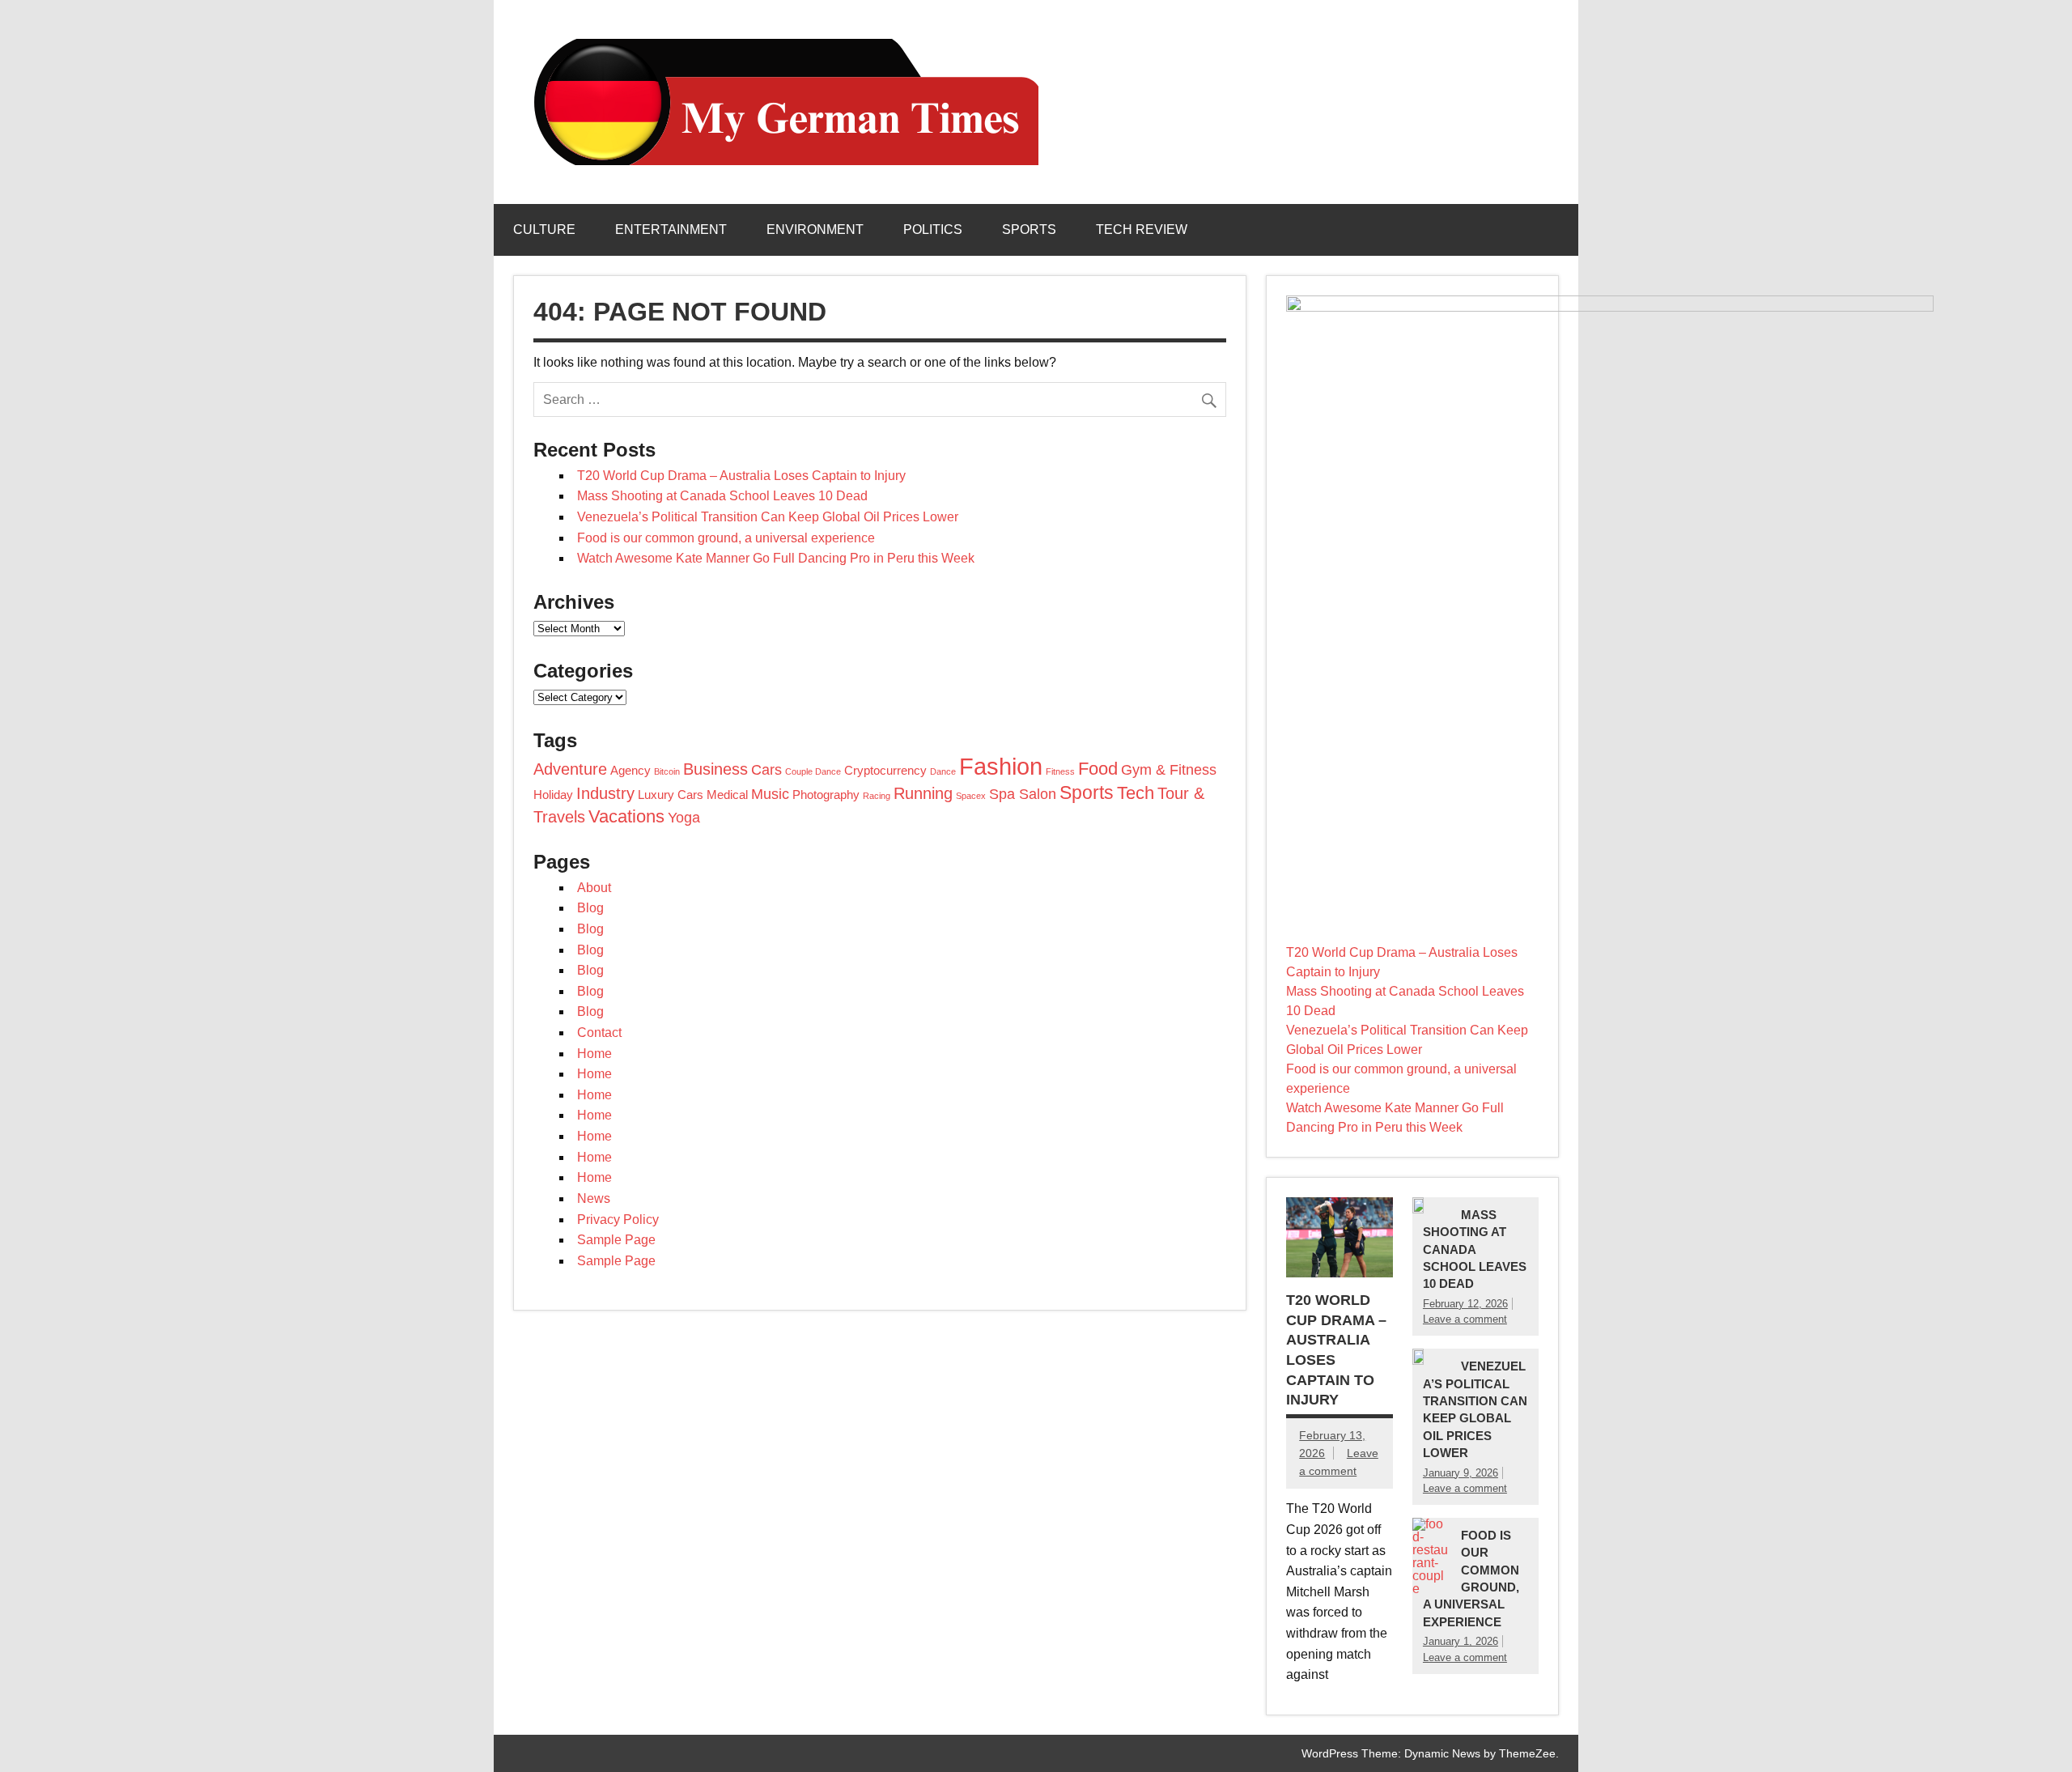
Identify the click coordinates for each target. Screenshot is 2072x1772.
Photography (826, 795)
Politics (933, 229)
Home (594, 1054)
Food (1098, 769)
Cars (766, 770)
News (594, 1198)
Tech (1136, 793)
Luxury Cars (671, 795)
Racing (877, 796)
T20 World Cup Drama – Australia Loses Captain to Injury (741, 476)
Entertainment (671, 229)
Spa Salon (1023, 794)
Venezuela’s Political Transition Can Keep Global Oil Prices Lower (768, 517)
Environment (815, 229)
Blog (590, 908)
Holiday (553, 795)
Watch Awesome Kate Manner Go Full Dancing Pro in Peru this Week (776, 558)
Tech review (1142, 229)
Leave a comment (1465, 1319)
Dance (943, 771)
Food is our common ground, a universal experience (726, 538)
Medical (727, 795)
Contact (599, 1033)
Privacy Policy (618, 1220)
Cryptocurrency (885, 771)
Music (770, 794)
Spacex (971, 796)
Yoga (684, 818)
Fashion (1001, 766)
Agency (631, 771)
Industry (605, 793)
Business (715, 769)
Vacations (626, 816)
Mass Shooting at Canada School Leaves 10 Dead (722, 496)
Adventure (570, 769)
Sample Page (616, 1240)
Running (923, 793)
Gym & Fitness (1169, 770)
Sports (1029, 229)
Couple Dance (813, 771)
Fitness (1060, 771)
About (594, 888)
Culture (544, 229)
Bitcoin (667, 771)
